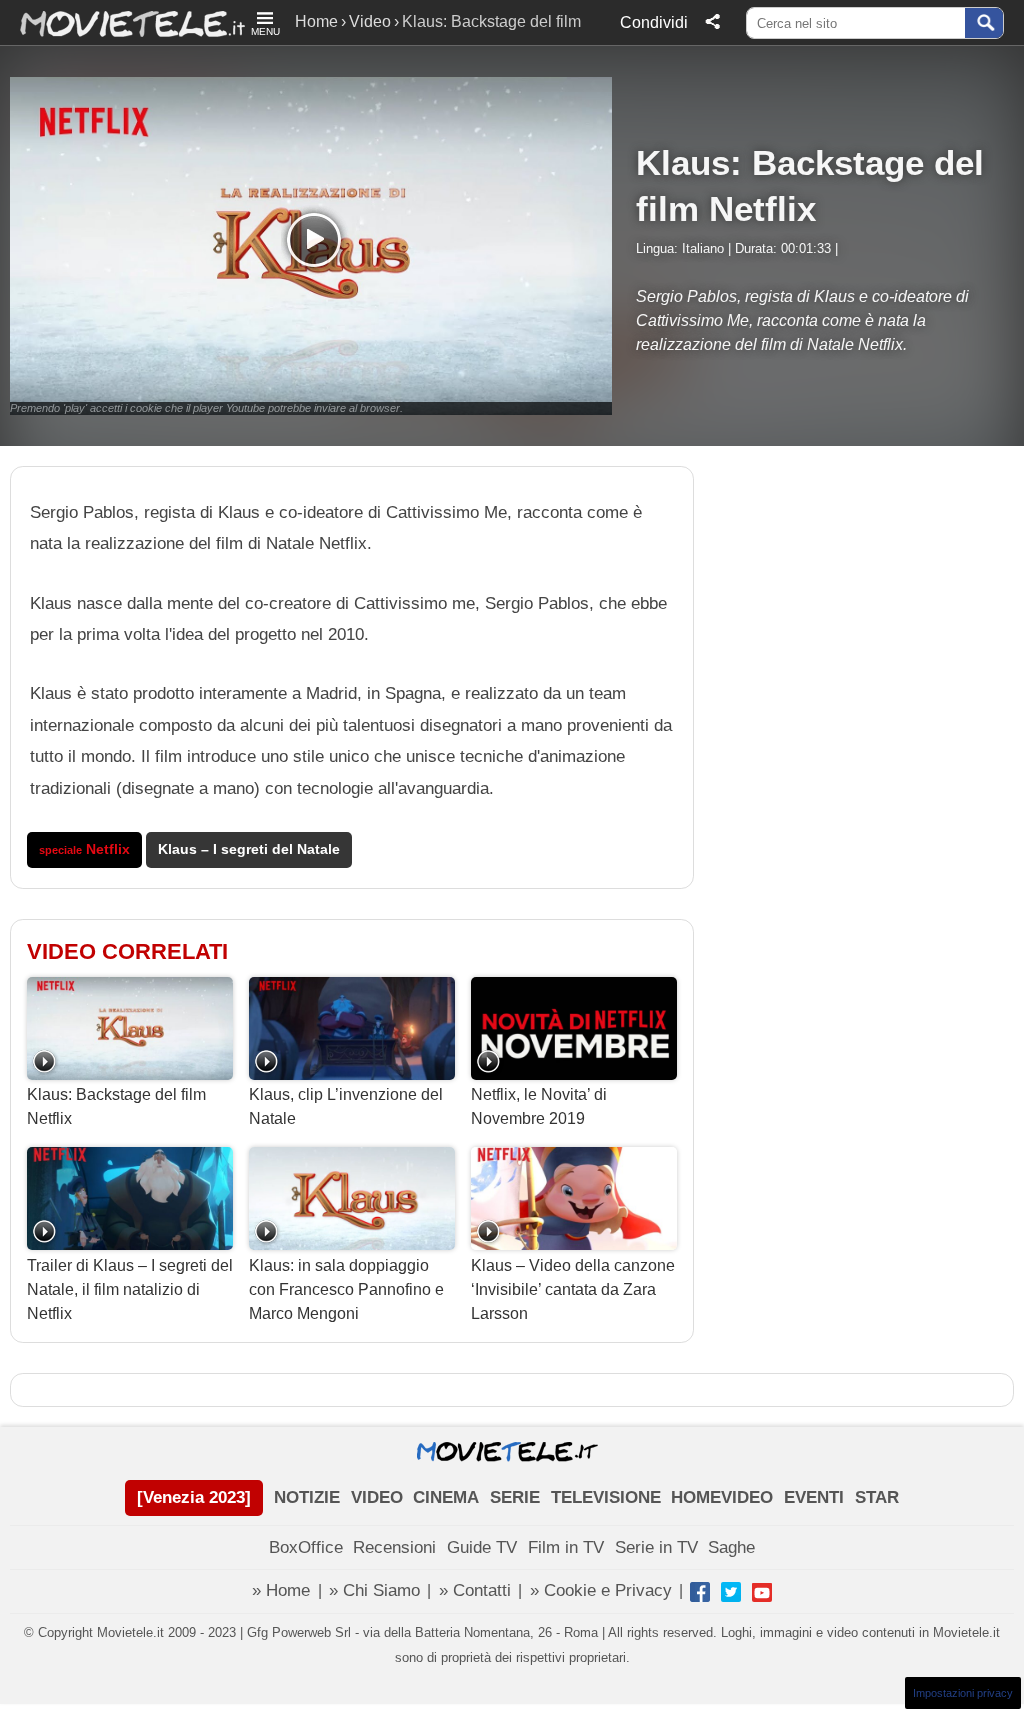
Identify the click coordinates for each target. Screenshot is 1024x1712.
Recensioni (394, 1547)
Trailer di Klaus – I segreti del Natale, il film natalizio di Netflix (130, 1289)
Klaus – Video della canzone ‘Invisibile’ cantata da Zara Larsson (573, 1289)
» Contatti (475, 1590)
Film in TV (566, 1547)
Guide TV (482, 1547)
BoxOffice (306, 1547)
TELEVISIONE (606, 1497)
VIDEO (377, 1497)
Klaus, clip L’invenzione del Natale (346, 1106)
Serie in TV (656, 1547)
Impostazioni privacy (963, 1693)
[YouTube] (762, 1592)
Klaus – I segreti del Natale (249, 849)
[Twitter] (731, 1592)
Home (316, 21)
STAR (877, 1497)
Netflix (84, 849)
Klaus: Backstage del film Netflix (116, 1106)
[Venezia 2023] (194, 1497)
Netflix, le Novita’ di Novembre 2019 (539, 1106)
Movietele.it (122, 22)
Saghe (731, 1547)
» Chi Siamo (374, 1590)
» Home (281, 1590)
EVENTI (814, 1497)
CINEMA (446, 1497)
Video (370, 21)
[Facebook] (700, 1592)
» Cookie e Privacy (601, 1590)
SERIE (515, 1497)
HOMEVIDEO (722, 1497)
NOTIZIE (307, 1497)
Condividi (654, 22)
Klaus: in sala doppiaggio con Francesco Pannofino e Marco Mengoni (346, 1289)
